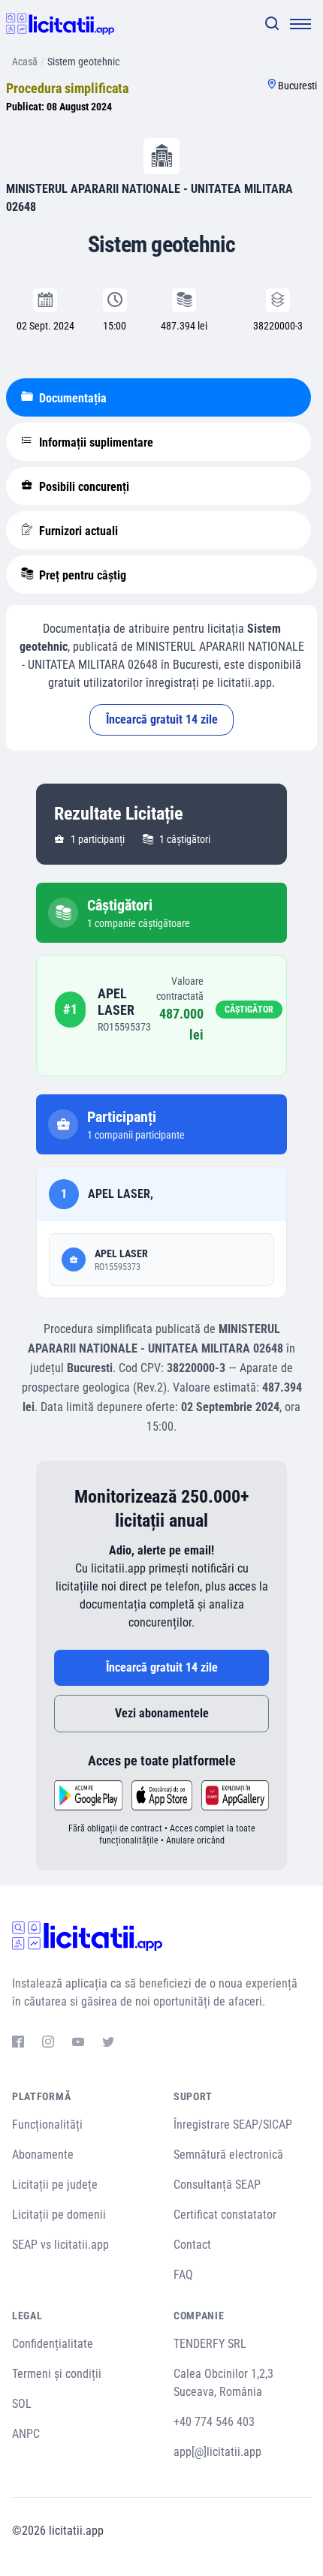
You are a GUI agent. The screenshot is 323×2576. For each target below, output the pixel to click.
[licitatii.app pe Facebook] (18, 2044)
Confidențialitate (53, 2344)
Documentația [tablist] (71, 398)
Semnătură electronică (228, 2155)
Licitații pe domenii (59, 2215)
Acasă (25, 62)
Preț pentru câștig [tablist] (81, 575)
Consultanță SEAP (217, 2185)
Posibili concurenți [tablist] (83, 487)
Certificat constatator (225, 2215)
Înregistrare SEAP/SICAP (233, 2125)
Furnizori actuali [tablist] (77, 531)
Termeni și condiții (57, 2374)
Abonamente (43, 2155)
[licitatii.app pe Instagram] (48, 2044)
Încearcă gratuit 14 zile (162, 719)
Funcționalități (47, 2125)
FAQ (183, 2275)
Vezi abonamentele (162, 1713)
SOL (22, 2404)
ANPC (26, 2434)
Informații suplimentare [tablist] (95, 442)
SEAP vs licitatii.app (60, 2245)
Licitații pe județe (55, 2185)
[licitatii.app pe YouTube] (78, 2044)
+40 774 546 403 (214, 2422)
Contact (192, 2245)
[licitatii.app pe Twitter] (108, 2044)
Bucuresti (297, 86)
